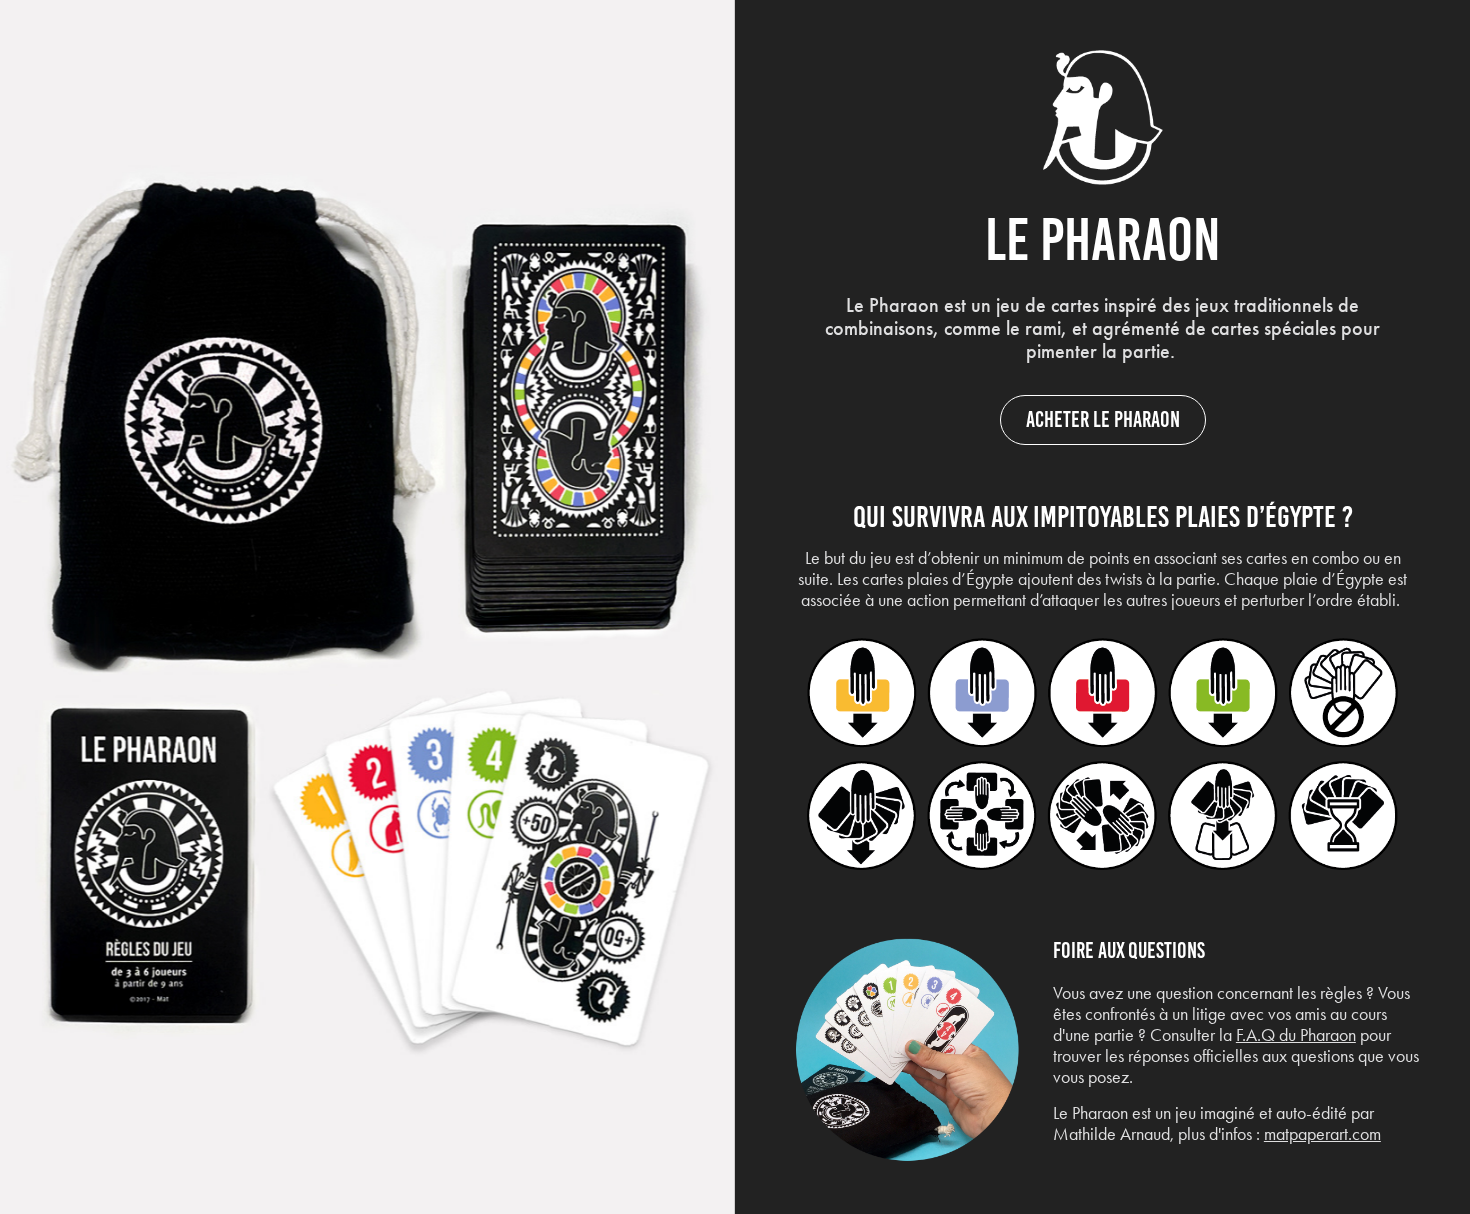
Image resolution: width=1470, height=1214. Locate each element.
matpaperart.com (1322, 1134)
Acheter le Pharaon (1103, 419)
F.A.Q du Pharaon (1296, 1035)
